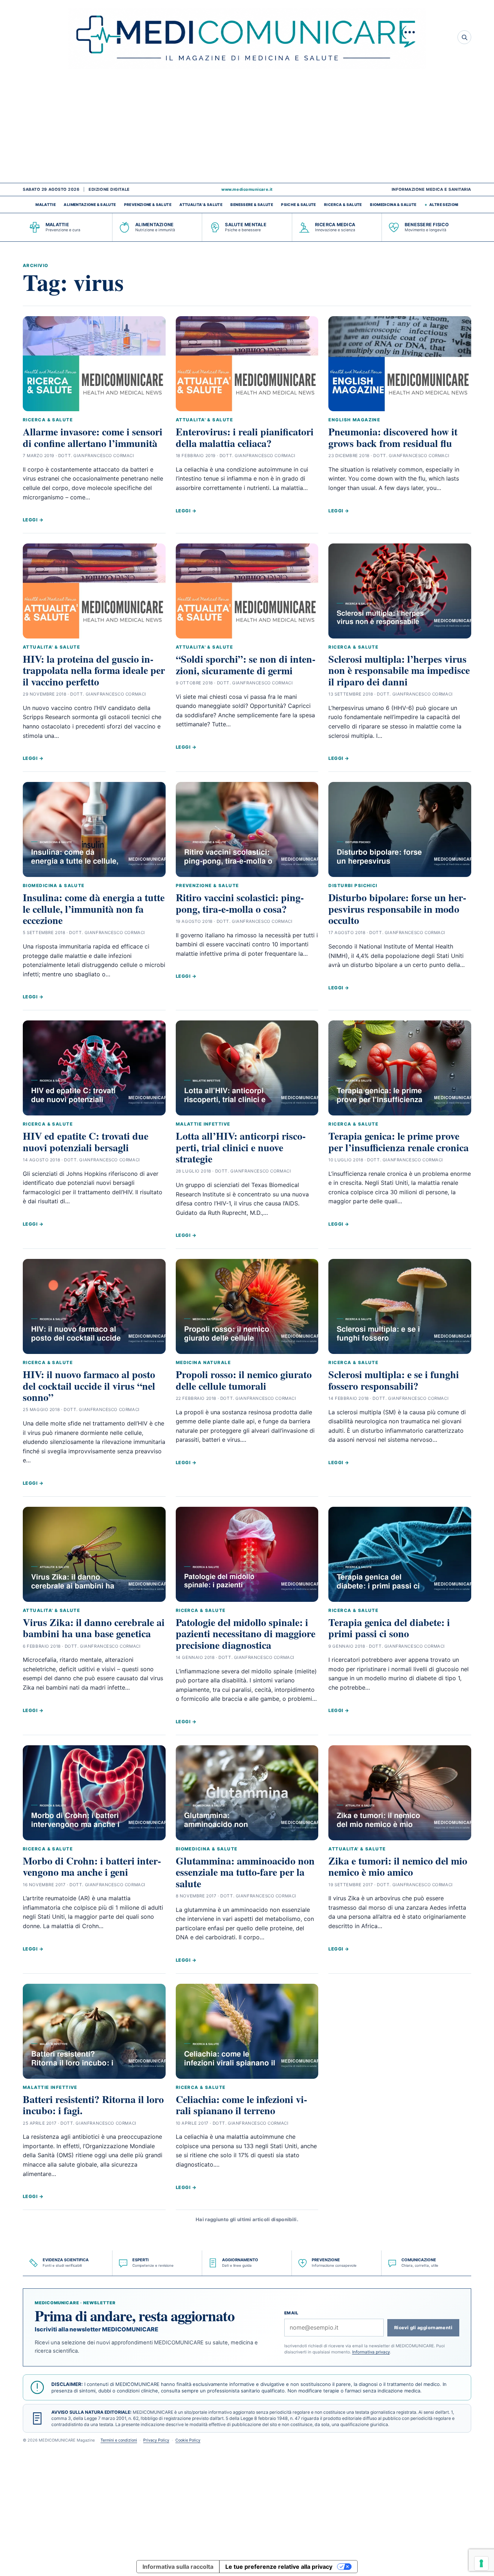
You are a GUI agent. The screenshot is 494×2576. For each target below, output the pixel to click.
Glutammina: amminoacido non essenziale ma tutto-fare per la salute (245, 1872)
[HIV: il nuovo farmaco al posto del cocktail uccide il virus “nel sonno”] (94, 1306)
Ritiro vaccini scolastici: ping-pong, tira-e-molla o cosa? (240, 903)
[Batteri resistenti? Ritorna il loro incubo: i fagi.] (94, 2031)
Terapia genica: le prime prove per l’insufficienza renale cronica (399, 1141)
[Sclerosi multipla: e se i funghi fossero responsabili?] (400, 1306)
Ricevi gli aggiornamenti (423, 2328)
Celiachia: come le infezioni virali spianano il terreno (241, 2105)
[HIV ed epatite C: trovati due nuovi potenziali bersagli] (94, 1068)
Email (291, 2313)
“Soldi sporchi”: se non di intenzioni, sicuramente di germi (246, 665)
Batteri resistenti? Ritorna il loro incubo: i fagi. (93, 2105)
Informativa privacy (371, 2352)
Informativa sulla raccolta (178, 2567)
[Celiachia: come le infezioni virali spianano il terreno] (247, 2031)
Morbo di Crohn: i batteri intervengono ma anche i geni (92, 1866)
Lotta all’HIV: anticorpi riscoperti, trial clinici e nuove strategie (241, 1147)
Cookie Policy (188, 2440)
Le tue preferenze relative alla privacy (279, 2567)
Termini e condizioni (119, 2440)
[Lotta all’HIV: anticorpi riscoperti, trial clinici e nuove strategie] (247, 1068)
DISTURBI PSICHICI (353, 885)
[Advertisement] (247, 129)
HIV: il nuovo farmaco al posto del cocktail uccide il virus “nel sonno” (89, 1386)
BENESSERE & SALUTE (252, 205)
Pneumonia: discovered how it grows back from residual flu (393, 437)
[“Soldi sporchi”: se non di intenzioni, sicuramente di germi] (247, 591)
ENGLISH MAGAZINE (354, 420)
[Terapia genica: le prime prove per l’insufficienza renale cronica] (400, 1068)
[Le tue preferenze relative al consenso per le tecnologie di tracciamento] (481, 2563)
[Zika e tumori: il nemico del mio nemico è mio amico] (400, 1793)
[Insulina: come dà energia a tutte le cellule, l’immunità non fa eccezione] (94, 829)
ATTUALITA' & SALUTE (201, 205)
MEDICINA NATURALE (203, 1362)
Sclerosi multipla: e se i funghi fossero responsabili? (394, 1380)
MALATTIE (46, 205)
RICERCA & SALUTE (343, 205)
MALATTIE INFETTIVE (203, 1124)
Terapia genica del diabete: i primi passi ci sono (389, 1628)
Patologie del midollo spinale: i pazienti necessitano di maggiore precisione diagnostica (246, 1634)
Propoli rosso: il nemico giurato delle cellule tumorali (244, 1380)
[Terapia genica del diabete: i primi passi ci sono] (400, 1554)
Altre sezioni (444, 205)
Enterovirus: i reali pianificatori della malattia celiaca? (245, 437)
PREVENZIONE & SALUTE (148, 205)
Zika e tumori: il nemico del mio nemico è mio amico (398, 1866)
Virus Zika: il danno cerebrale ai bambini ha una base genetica (94, 1628)
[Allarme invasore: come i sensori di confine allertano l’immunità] (94, 364)
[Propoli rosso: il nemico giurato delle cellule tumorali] (247, 1306)
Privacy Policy (156, 2440)
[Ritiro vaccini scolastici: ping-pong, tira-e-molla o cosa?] (247, 829)
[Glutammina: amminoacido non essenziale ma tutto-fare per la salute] (247, 1793)
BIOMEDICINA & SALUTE (393, 205)
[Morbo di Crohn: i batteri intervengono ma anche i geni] (94, 1793)
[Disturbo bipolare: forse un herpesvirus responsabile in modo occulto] (400, 829)
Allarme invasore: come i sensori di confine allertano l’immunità (93, 437)
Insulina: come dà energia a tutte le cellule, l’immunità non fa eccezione (94, 909)
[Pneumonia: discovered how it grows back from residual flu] (400, 364)
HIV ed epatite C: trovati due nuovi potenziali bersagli (86, 1141)
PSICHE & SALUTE (298, 205)
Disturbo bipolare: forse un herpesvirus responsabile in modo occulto (397, 909)
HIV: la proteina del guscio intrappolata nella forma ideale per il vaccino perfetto (94, 670)
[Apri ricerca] (464, 37)
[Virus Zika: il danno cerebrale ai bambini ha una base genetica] (94, 1554)
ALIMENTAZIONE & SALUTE (90, 205)
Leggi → (33, 520)
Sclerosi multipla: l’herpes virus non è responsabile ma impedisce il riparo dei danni (399, 670)
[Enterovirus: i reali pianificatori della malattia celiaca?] (247, 364)
